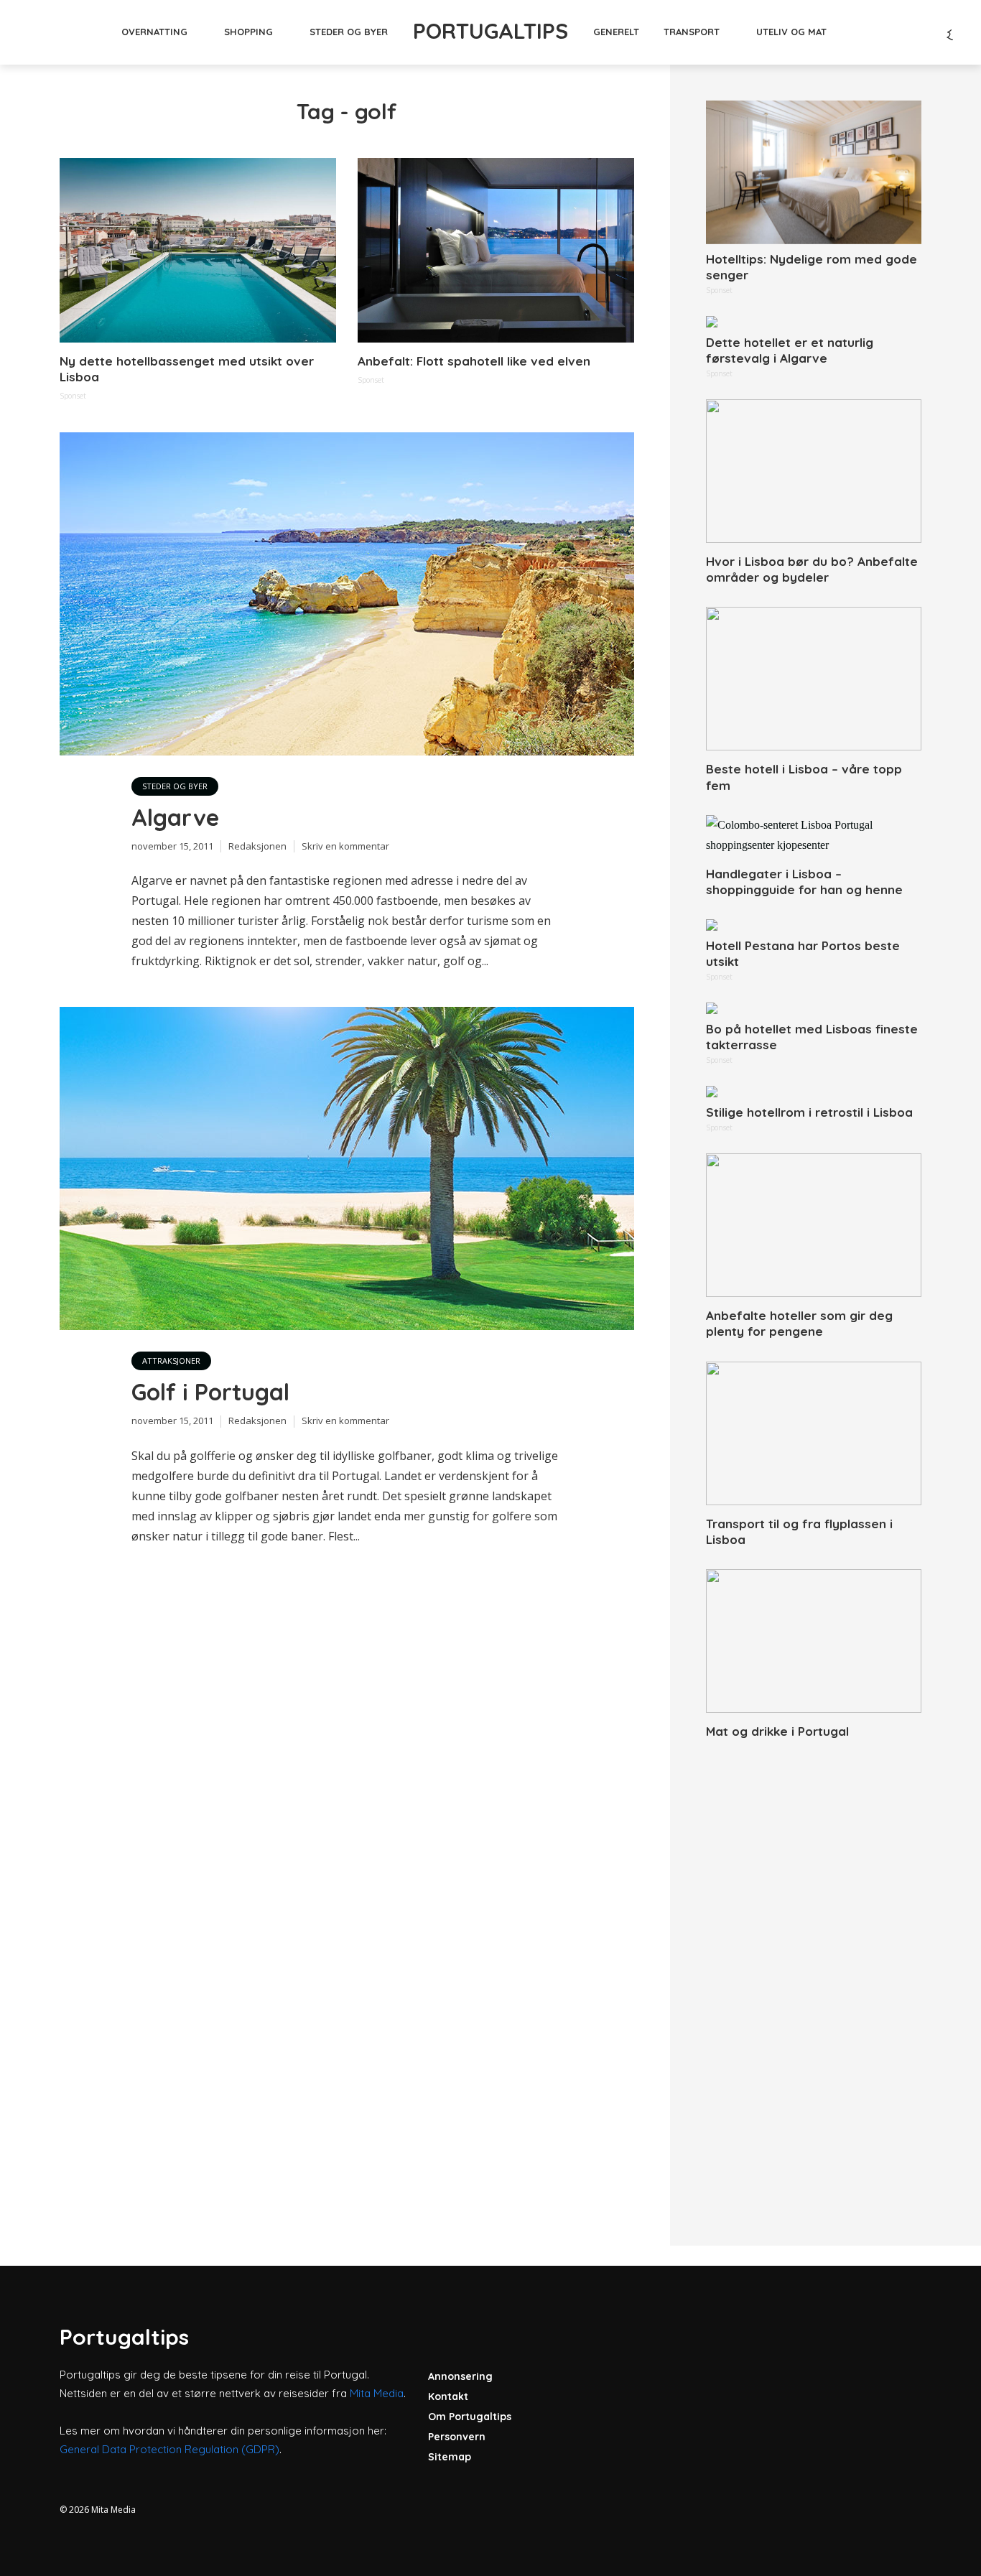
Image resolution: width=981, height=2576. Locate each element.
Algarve (175, 817)
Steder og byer (349, 32)
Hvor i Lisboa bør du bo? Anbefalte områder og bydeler (812, 569)
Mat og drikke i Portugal (777, 1731)
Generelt (616, 32)
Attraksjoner (171, 1361)
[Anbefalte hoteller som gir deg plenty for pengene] (814, 1225)
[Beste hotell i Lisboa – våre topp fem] (814, 679)
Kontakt (448, 2396)
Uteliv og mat (791, 32)
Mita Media (377, 2393)
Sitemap (450, 2457)
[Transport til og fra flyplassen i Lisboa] (814, 1433)
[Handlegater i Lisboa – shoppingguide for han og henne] (814, 835)
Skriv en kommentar (345, 846)
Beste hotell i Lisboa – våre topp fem (804, 777)
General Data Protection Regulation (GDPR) (169, 2449)
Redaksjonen (257, 846)
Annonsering (460, 2376)
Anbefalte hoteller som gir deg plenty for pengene (799, 1323)
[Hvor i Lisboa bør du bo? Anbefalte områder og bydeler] (814, 471)
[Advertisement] (814, 1976)
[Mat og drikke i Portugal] (814, 1641)
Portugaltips (490, 31)
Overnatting (154, 32)
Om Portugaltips (470, 2417)
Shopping (248, 32)
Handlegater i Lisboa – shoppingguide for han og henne (804, 882)
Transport (692, 32)
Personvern (457, 2437)
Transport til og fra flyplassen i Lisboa (799, 1531)
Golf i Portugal (210, 1392)
